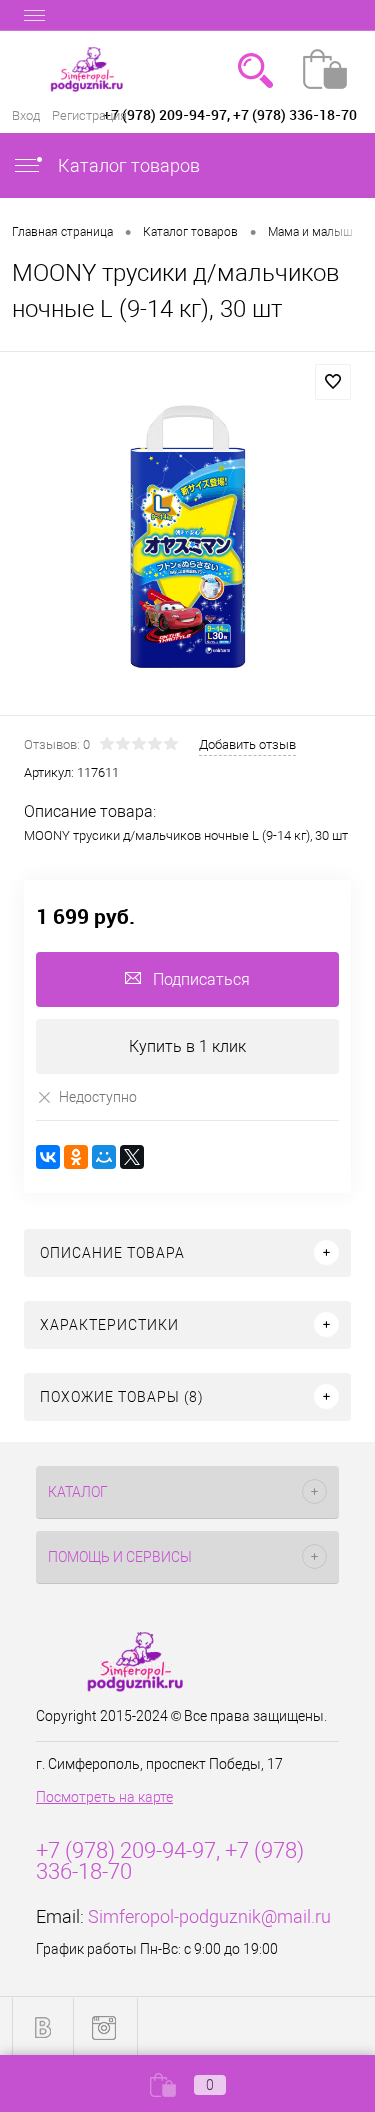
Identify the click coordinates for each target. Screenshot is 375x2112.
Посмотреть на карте (104, 1797)
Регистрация (89, 115)
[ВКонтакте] (48, 1157)
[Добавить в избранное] (333, 382)
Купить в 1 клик (187, 1046)
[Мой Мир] (104, 1157)
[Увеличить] (187, 536)
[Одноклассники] (76, 1157)
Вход (26, 115)
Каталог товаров (127, 165)
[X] (132, 1157)
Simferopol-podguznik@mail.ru (209, 1916)
